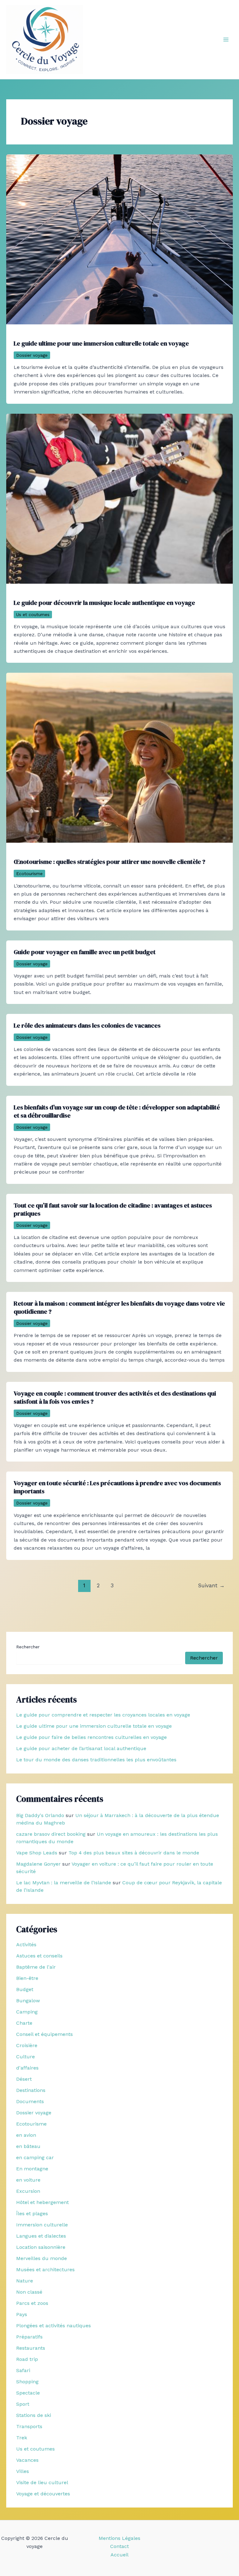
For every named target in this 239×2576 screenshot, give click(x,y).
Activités (26, 1945)
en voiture (28, 2180)
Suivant (211, 1585)
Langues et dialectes (41, 2236)
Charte (24, 2023)
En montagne (32, 2169)
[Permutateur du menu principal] (226, 40)
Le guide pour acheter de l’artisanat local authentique (81, 1748)
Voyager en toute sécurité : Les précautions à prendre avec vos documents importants (117, 1487)
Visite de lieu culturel (42, 2482)
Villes (23, 2471)
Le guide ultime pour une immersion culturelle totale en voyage (101, 343)
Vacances (27, 2460)
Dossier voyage (32, 355)
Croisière (27, 2045)
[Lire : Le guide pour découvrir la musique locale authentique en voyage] (119, 498)
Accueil (119, 2555)
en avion (26, 2135)
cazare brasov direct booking (51, 1834)
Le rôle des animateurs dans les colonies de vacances (87, 1025)
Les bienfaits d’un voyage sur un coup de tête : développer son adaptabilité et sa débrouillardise (117, 1111)
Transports (29, 2426)
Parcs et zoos (32, 2303)
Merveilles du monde (42, 2258)
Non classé (29, 2292)
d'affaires (27, 2068)
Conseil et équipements (45, 2034)
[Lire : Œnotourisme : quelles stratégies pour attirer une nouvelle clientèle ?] (119, 757)
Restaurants (31, 2348)
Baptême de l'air (36, 1967)
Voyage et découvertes (43, 2494)
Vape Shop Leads (37, 1853)
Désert (24, 2079)
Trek (22, 2438)
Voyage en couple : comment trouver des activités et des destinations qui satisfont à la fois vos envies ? (115, 1397)
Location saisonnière (41, 2247)
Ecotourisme (29, 874)
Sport (23, 2404)
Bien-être (27, 1978)
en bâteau (28, 2146)
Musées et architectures (45, 2270)
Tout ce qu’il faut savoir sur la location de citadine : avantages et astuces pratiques (113, 1209)
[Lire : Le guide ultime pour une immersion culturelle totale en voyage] (119, 239)
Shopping (27, 2382)
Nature (25, 2281)
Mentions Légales (119, 2538)
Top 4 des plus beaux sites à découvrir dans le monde (134, 1853)
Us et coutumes (33, 615)
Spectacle (28, 2393)
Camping (27, 2012)
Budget (25, 1989)
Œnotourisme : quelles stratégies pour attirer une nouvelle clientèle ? (110, 862)
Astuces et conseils (39, 1956)
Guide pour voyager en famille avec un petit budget (85, 952)
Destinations (31, 2090)
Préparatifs (29, 2337)
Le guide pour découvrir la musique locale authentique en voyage (104, 603)
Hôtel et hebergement (42, 2202)
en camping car (35, 2157)
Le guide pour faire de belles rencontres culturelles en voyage (91, 1737)
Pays (22, 2314)
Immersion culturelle (42, 2225)
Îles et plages (32, 2213)
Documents (30, 2101)
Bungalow (28, 2001)
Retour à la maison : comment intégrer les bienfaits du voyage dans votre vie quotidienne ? (119, 1307)
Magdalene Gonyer (38, 1864)
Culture (26, 2057)
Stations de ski (34, 2415)
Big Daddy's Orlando (40, 1815)
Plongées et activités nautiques (54, 2326)
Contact (119, 2546)
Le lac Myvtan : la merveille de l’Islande (64, 1883)
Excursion (28, 2191)
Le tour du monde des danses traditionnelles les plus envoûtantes (96, 1760)
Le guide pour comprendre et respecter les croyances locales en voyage (103, 1715)
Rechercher (28, 1647)
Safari (23, 2370)
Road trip (27, 2359)
